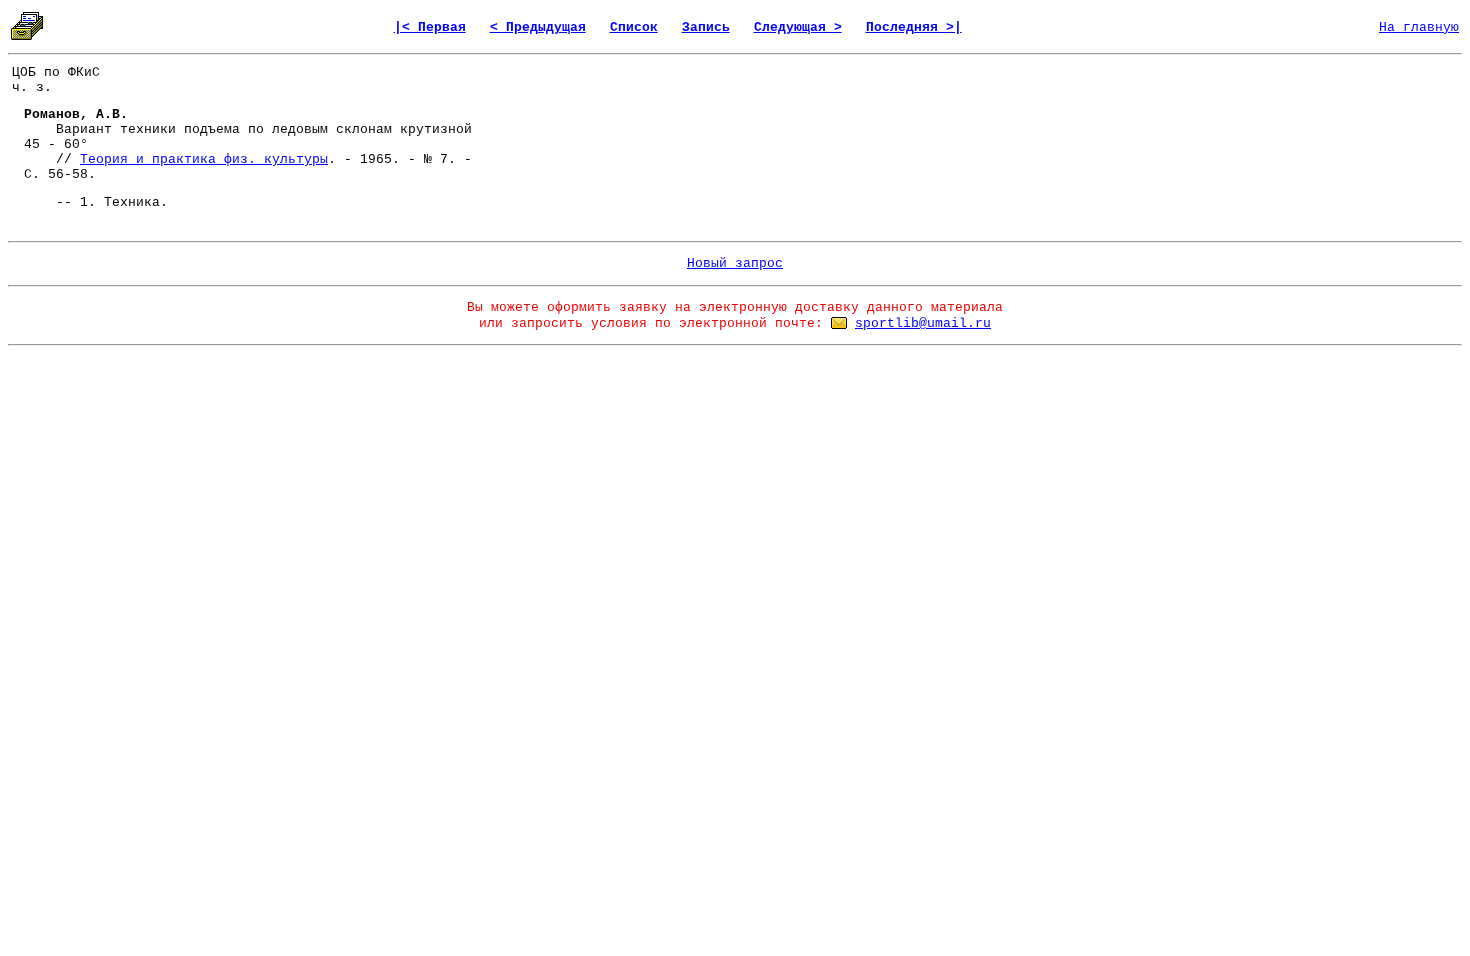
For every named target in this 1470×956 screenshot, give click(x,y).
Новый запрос (735, 263)
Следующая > (798, 27)
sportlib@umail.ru (923, 323)
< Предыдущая (538, 27)
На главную (1419, 27)
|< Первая (430, 27)
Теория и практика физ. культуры (204, 159)
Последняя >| (914, 27)
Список (634, 27)
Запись (706, 27)
